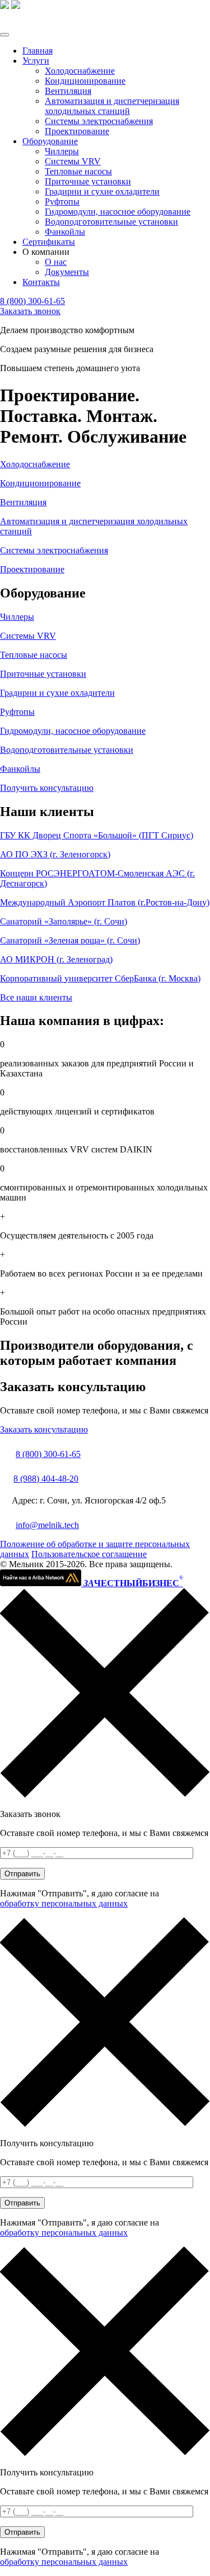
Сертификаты (49, 242)
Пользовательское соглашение (89, 1554)
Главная (38, 51)
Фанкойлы (65, 232)
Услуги (36, 61)
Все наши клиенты (36, 997)
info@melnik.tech (47, 1525)
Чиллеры (62, 151)
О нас (56, 262)
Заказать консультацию (44, 1429)
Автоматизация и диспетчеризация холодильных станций (112, 106)
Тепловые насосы (78, 171)
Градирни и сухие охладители (102, 191)
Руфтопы (62, 201)
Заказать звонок (30, 311)
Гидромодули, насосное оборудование (118, 212)
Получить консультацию (47, 788)
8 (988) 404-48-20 (46, 1479)
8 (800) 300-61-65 (32, 301)
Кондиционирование (85, 81)
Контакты (41, 282)
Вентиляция (68, 91)
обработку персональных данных (64, 1903)
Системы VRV (73, 161)
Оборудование (50, 141)
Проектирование (77, 131)
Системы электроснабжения (99, 121)
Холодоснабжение (80, 71)
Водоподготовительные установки (111, 222)
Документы (67, 272)
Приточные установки (88, 181)
